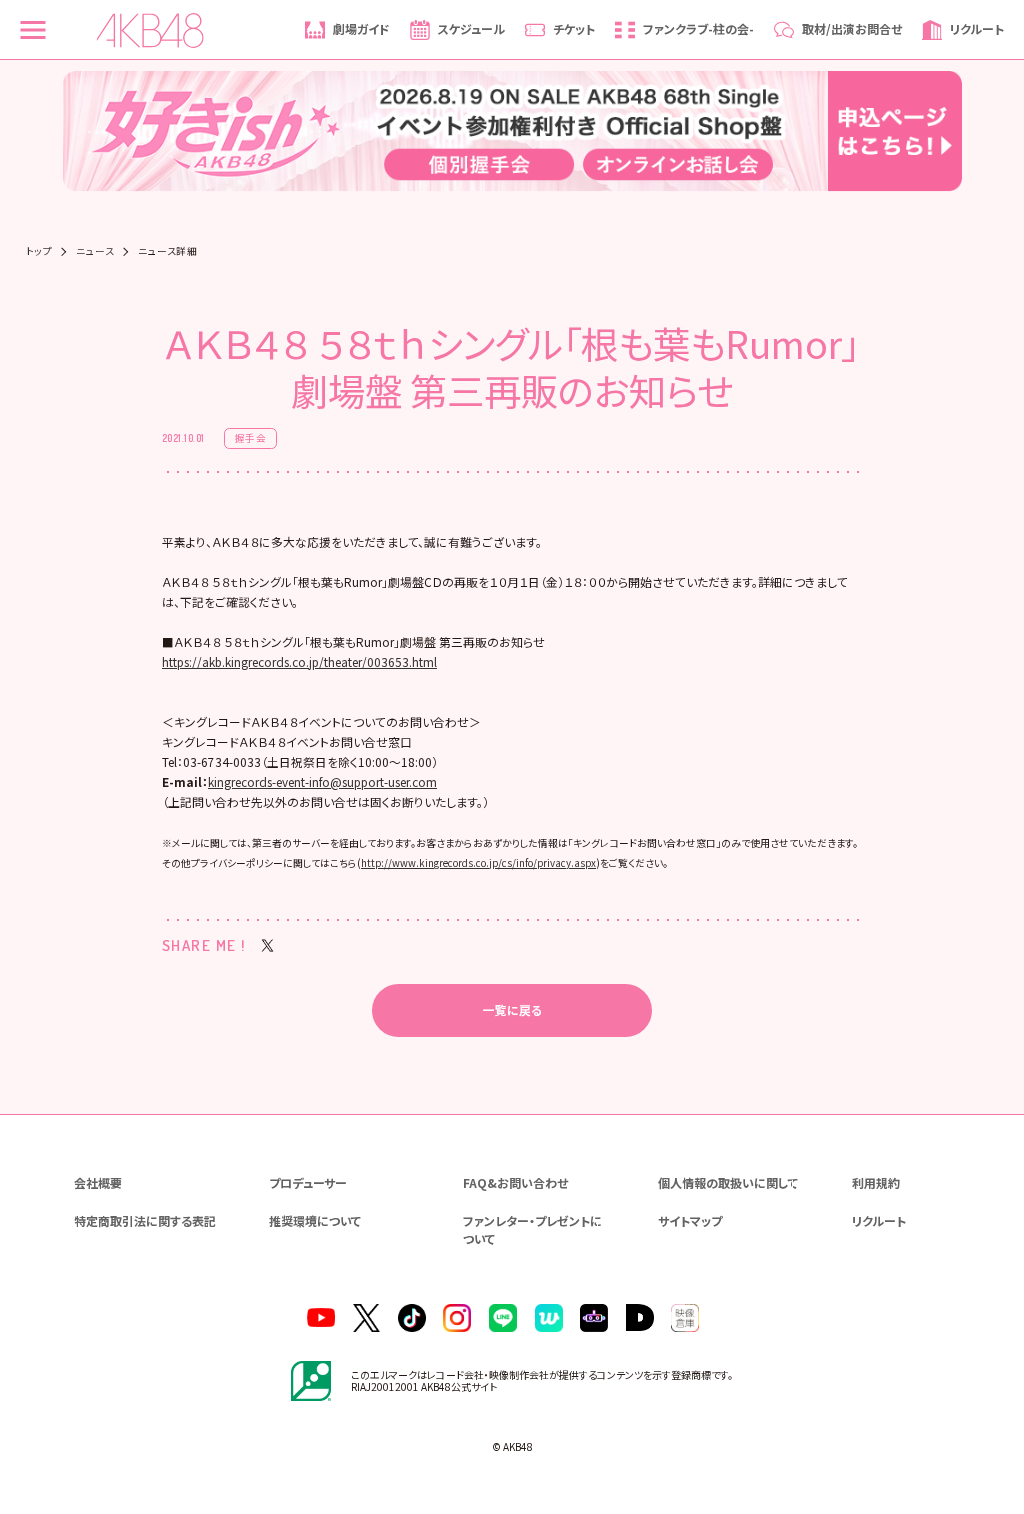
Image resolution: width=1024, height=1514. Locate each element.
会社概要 (98, 1182)
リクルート (879, 1220)
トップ (39, 252)
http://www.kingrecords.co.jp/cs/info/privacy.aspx (478, 863)
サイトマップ (690, 1220)
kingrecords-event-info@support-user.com (322, 781)
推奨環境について (315, 1220)
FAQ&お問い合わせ (515, 1182)
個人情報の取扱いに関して (728, 1182)
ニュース (95, 252)
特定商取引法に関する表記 (145, 1220)
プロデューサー (308, 1182)
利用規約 (876, 1182)
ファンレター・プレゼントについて (532, 1229)
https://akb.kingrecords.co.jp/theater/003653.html (299, 661)
